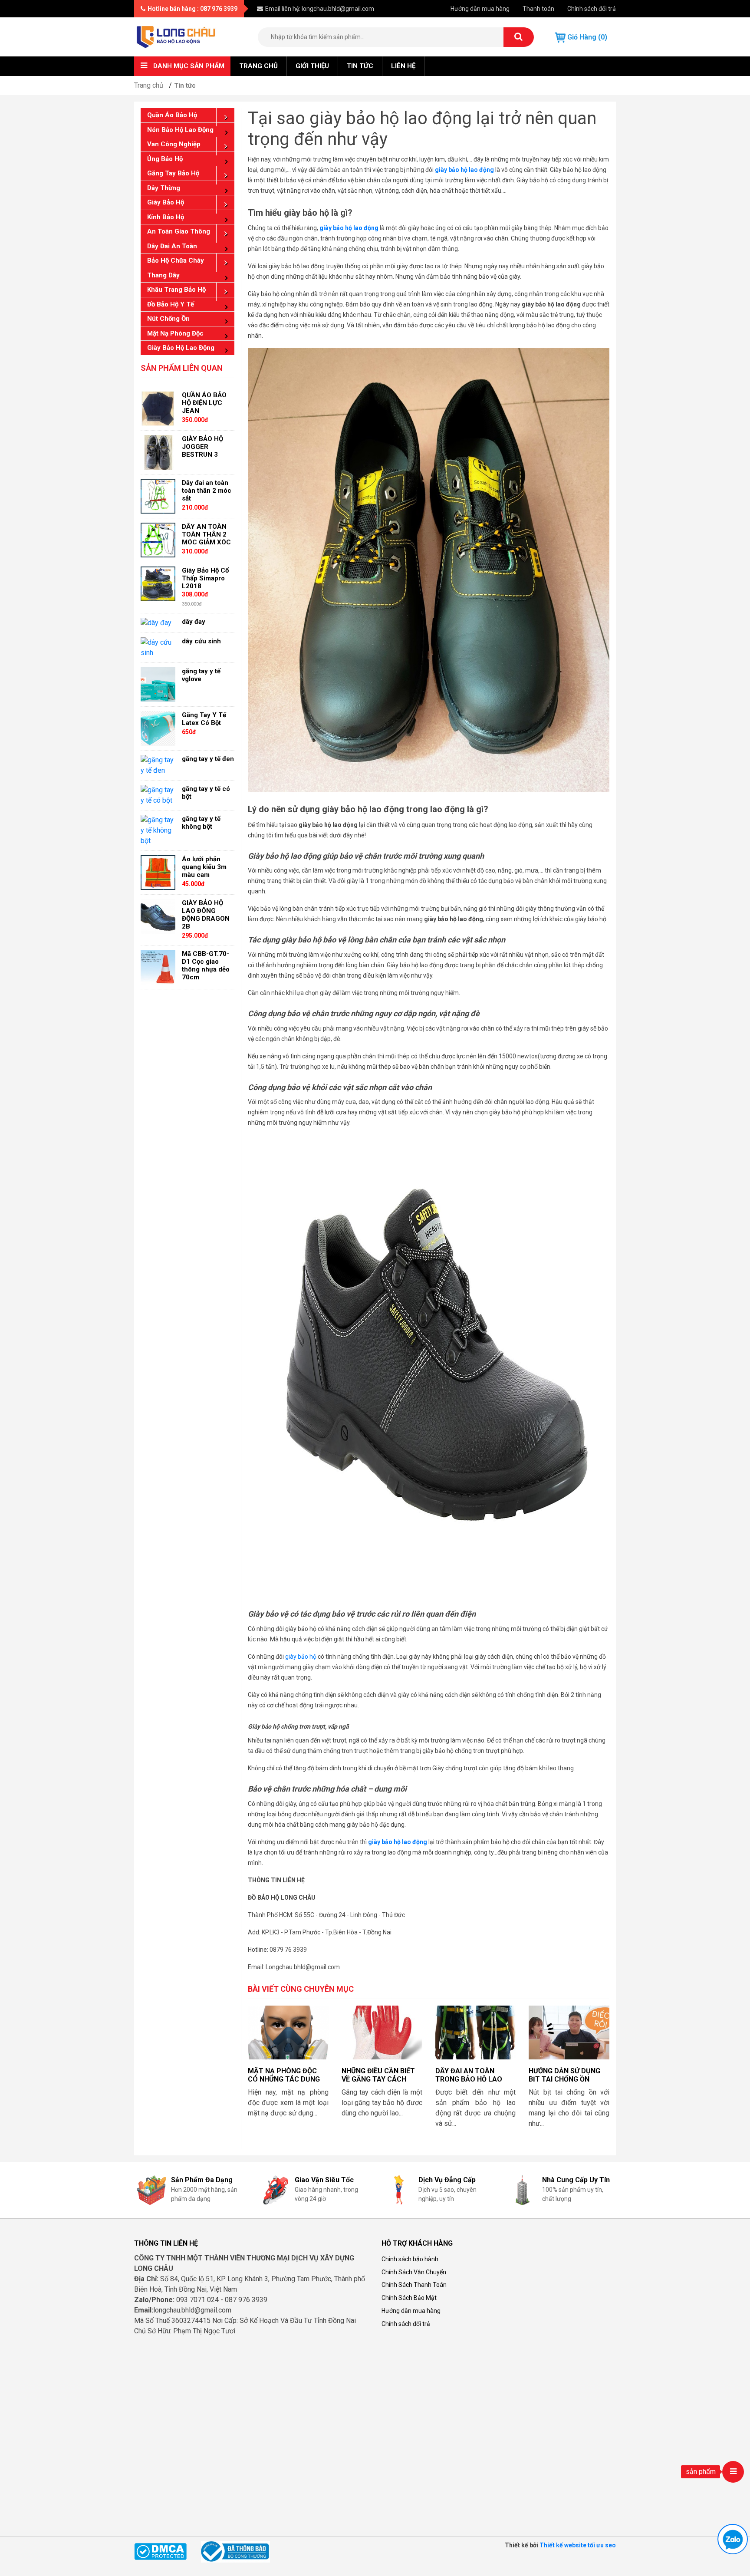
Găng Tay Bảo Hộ (173, 173)
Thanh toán (538, 9)
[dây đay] (156, 623)
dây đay (194, 622)
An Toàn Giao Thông (179, 231)
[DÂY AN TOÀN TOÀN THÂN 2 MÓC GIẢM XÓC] (158, 539)
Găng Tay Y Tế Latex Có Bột (204, 719)
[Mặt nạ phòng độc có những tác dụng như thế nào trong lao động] (288, 2032)
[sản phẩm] (733, 2472)
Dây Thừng (164, 188)
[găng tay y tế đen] (158, 765)
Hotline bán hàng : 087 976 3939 (192, 9)
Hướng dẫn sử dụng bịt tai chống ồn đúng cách (564, 2079)
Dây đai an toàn (172, 246)
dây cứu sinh (201, 641)
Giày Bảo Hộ (166, 202)
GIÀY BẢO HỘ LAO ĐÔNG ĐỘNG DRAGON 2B (206, 915)
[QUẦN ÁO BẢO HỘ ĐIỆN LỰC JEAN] (158, 408)
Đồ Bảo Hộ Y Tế (171, 304)
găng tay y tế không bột (201, 823)
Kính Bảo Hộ (166, 217)
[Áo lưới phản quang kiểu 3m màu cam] (158, 872)
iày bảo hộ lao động (351, 228)
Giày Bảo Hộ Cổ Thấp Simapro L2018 (205, 578)
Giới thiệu (312, 66)
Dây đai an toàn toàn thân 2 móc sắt (207, 491)
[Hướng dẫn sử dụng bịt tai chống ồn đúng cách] (569, 2032)
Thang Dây (163, 275)
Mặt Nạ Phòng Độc (175, 333)
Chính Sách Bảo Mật (409, 2298)
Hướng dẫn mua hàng (480, 9)
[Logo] (176, 36)
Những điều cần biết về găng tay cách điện (378, 2079)
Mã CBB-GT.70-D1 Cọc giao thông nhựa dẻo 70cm (206, 965)
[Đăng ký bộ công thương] (235, 2551)
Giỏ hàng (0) (586, 37)
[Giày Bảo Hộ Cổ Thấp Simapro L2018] (158, 583)
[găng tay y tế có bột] (158, 795)
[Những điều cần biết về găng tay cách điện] (382, 2032)
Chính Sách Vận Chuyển (414, 2272)
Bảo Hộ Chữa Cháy (176, 260)
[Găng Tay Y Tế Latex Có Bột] (158, 728)
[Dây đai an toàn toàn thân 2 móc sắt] (158, 496)
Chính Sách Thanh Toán (414, 2285)
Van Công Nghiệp (174, 144)
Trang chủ (258, 66)
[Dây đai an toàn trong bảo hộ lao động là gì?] (476, 2032)
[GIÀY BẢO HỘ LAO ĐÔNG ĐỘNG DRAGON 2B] (158, 916)
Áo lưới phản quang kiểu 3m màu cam (204, 867)
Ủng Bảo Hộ (165, 159)
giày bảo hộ (301, 1657)
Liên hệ (403, 66)
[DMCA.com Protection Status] (160, 2551)
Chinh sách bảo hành (410, 2259)
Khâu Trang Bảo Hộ (176, 290)
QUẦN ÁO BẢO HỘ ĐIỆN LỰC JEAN (204, 403)
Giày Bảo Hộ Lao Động (181, 348)
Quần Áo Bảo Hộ (172, 115)
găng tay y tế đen (208, 759)
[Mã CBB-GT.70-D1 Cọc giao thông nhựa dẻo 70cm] (158, 967)
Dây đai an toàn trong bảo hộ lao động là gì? (469, 2079)
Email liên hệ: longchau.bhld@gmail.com (320, 9)
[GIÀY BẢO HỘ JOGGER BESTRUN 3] (158, 452)
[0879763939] (733, 2539)
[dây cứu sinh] (158, 647)
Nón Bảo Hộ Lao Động (180, 130)
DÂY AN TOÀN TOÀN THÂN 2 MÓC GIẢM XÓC (206, 534)
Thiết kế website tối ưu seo (578, 2545)
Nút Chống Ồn (168, 319)
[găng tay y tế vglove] (158, 684)
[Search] (519, 37)
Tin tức (360, 66)
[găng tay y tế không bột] (158, 830)
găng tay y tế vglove (201, 675)
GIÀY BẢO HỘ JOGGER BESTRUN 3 (202, 447)
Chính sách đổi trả (592, 9)
